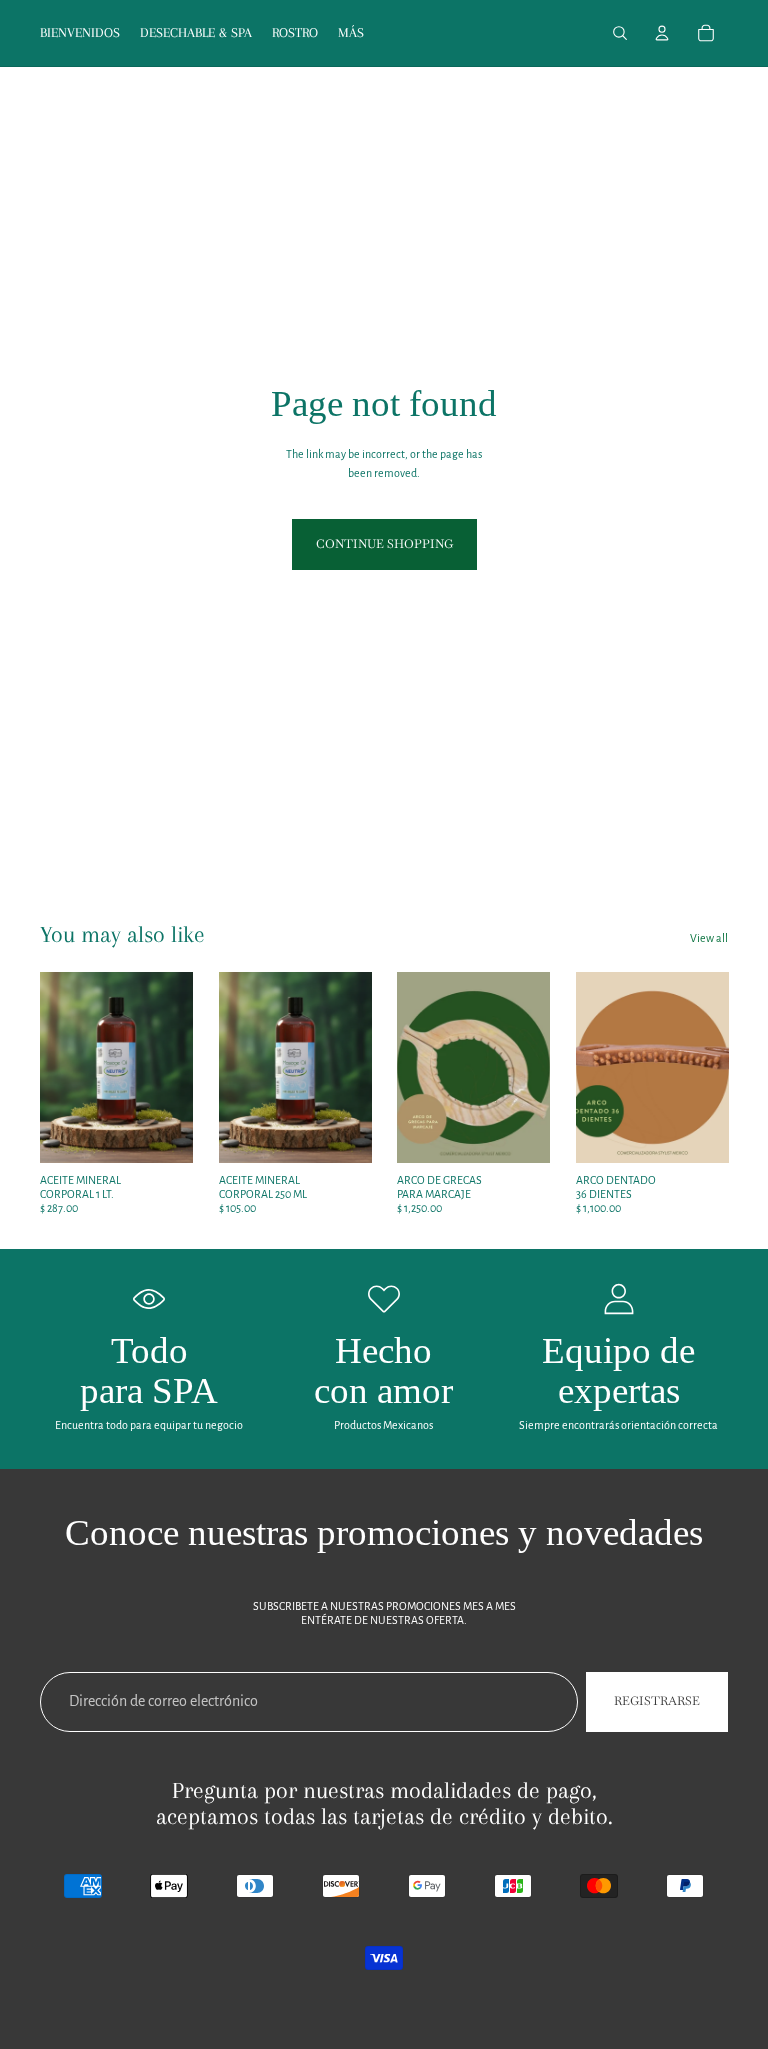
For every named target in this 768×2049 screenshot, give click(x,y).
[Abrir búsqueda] (620, 33)
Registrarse (657, 1701)
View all (709, 938)
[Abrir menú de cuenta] (662, 33)
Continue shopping (384, 544)
